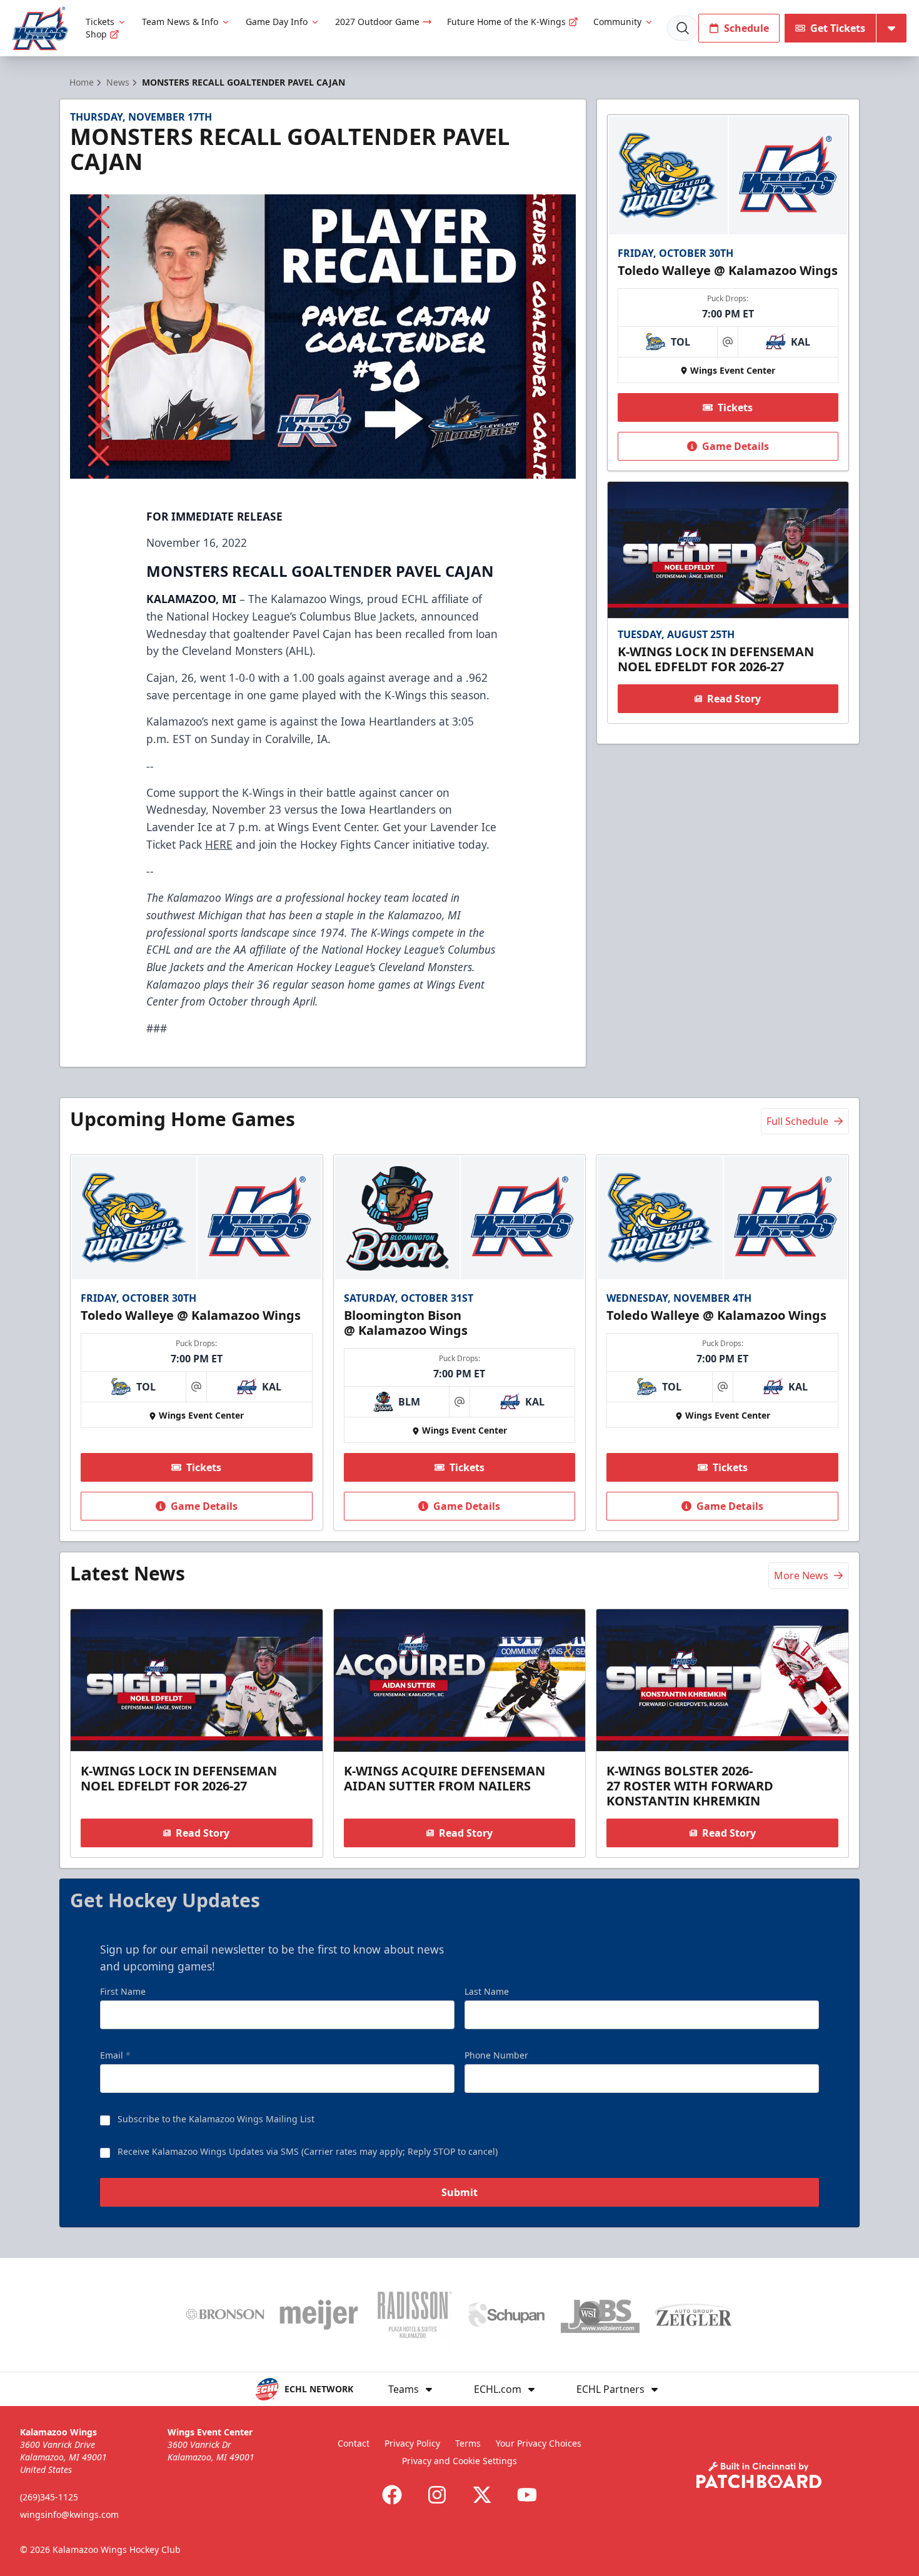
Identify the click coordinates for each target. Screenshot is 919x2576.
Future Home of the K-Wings (506, 22)
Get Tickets (838, 28)
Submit (459, 2192)
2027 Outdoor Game (377, 22)
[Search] (683, 28)
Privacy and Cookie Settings (459, 2461)
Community (617, 22)
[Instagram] (437, 2495)
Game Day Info (277, 22)
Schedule (746, 28)
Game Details (736, 446)
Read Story (734, 699)
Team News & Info (180, 22)
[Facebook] (392, 2495)
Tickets (100, 22)
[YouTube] (527, 2495)
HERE (219, 844)
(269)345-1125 (49, 2497)
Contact (354, 2443)
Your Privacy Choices (539, 2443)
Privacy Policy (412, 2443)
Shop (96, 34)
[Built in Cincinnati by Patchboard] (759, 2475)
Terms (468, 2443)
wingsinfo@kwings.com (69, 2514)
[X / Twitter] (482, 2495)
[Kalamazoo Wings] (40, 28)
